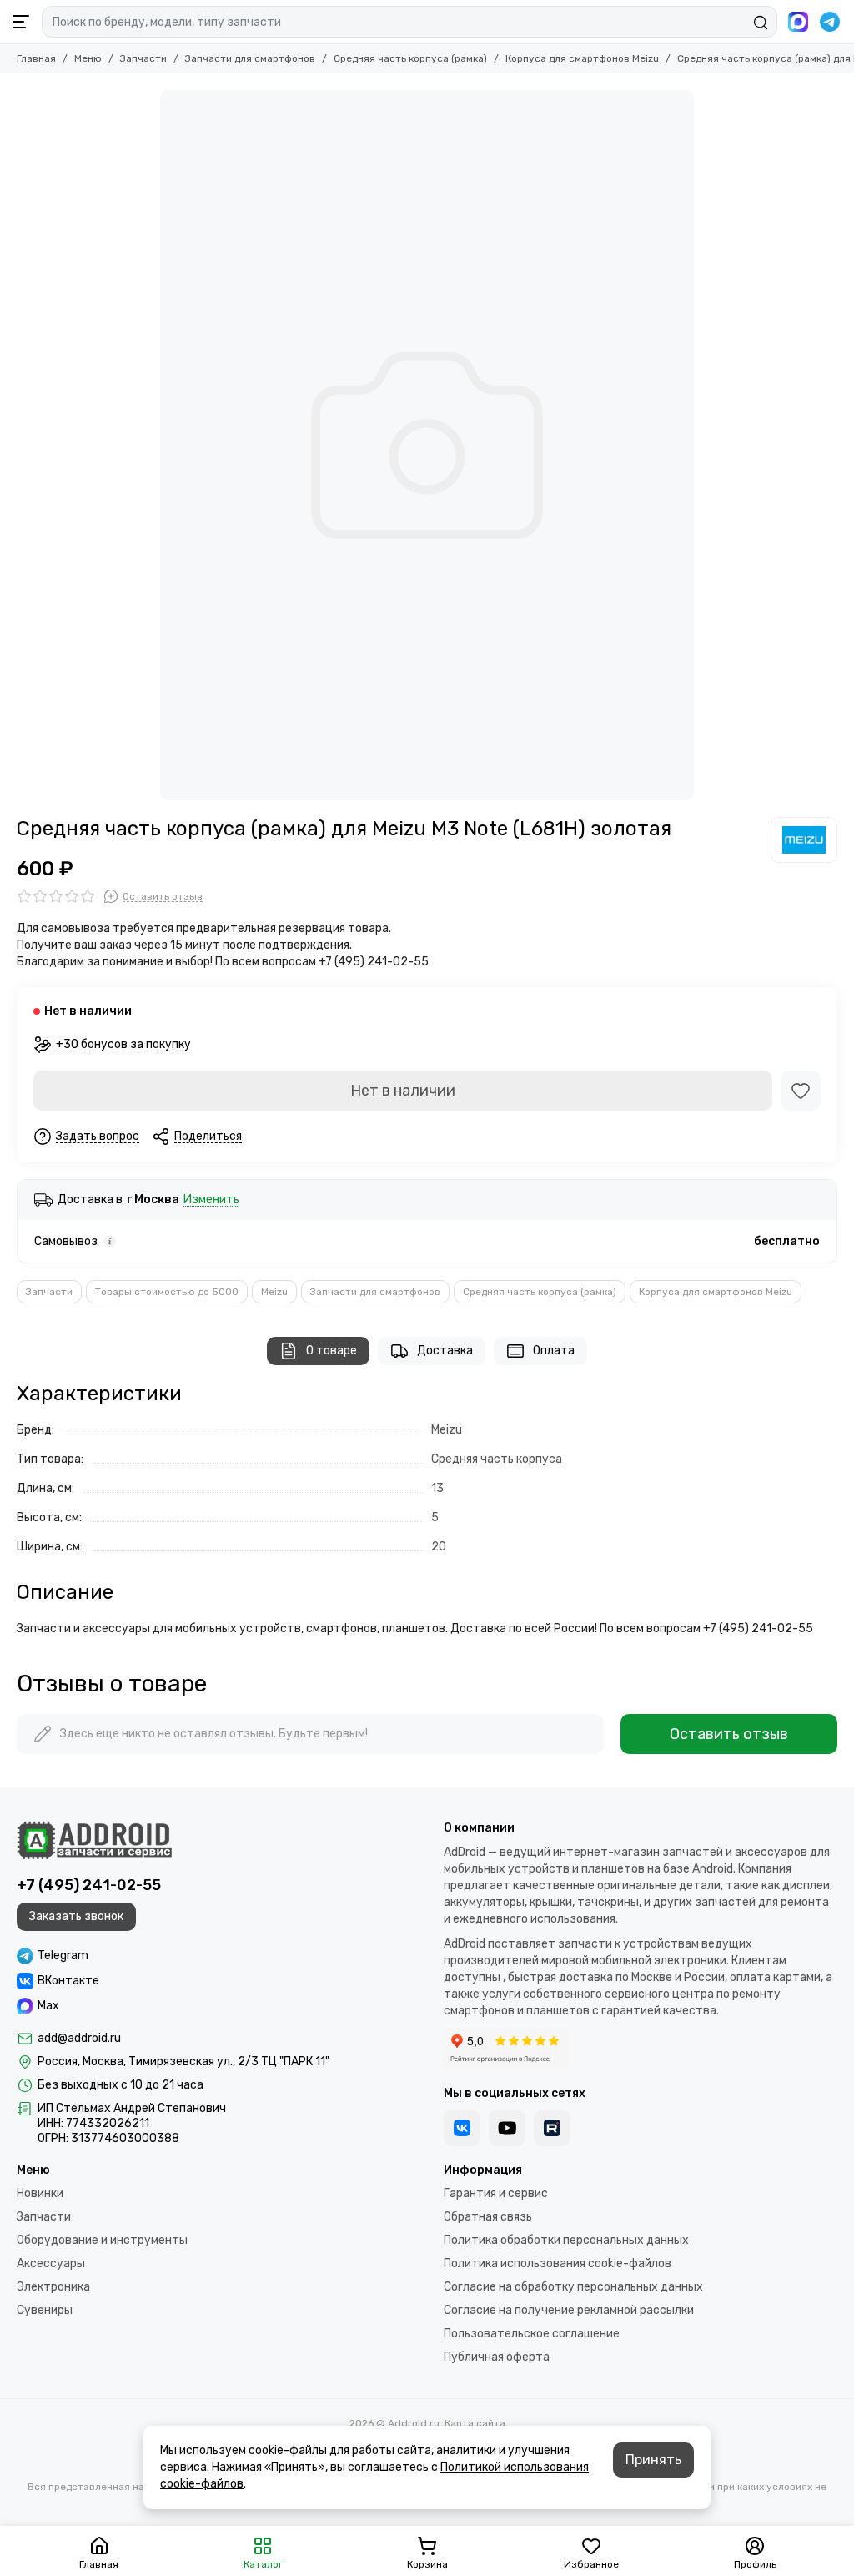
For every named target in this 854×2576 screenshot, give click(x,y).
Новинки (40, 2193)
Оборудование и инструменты (102, 2240)
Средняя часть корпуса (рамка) (410, 58)
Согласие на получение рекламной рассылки (569, 2310)
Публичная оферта (497, 2357)
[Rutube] (552, 2128)
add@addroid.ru (79, 2038)
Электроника (53, 2287)
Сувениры (45, 2310)
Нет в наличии (403, 1091)
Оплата (554, 1351)
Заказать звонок (76, 1916)
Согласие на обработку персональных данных (573, 2287)
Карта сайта (475, 2423)
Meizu (274, 1292)
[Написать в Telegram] (830, 22)
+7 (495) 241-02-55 (89, 1885)
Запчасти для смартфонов (250, 58)
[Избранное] (801, 1091)
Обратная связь (488, 2217)
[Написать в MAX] (798, 22)
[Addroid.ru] (94, 1840)
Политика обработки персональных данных (566, 2240)
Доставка (445, 1351)
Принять (653, 2460)
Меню (88, 58)
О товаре (332, 1351)
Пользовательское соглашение (532, 2334)
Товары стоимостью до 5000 (167, 1292)
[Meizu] (804, 839)
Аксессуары (51, 2263)
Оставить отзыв (729, 1734)
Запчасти (143, 58)
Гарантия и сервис (496, 2193)
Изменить (211, 1200)
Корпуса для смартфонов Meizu (582, 58)
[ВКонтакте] (462, 2128)
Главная (36, 58)
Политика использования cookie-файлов (558, 2263)
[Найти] (761, 23)
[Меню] (21, 22)
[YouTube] (507, 2128)
